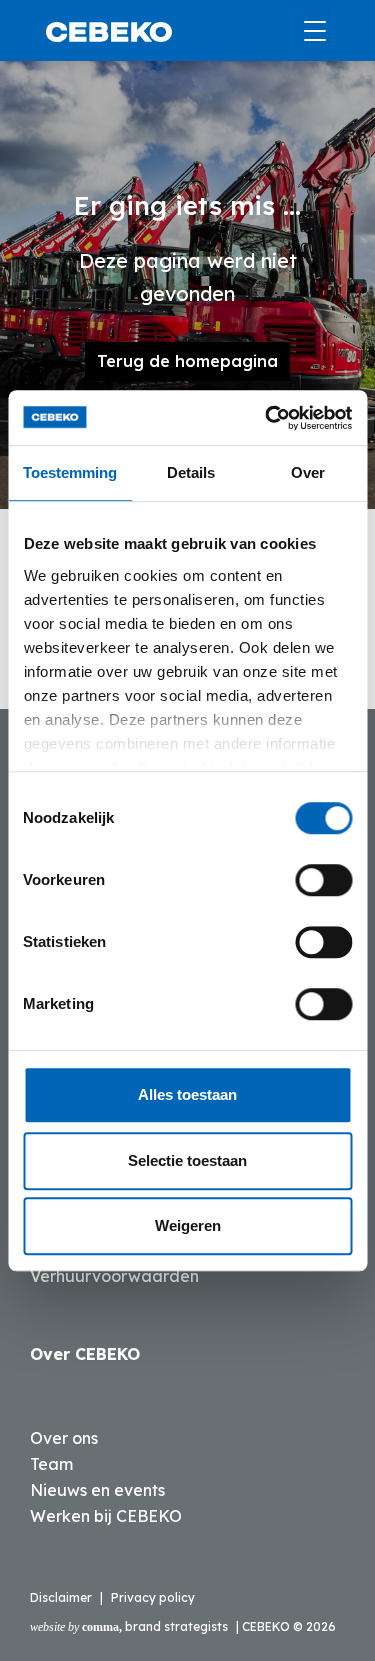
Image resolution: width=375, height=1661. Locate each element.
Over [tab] (308, 472)
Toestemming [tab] (70, 472)
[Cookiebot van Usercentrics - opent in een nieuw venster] (267, 418)
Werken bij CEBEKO (106, 1516)
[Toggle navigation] (308, 30)
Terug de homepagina (187, 361)
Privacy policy (153, 1597)
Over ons (64, 1438)
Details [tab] (191, 472)
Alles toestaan (187, 1094)
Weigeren (188, 1225)
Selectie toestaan (187, 1160)
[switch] (323, 880)
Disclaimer (61, 1597)
